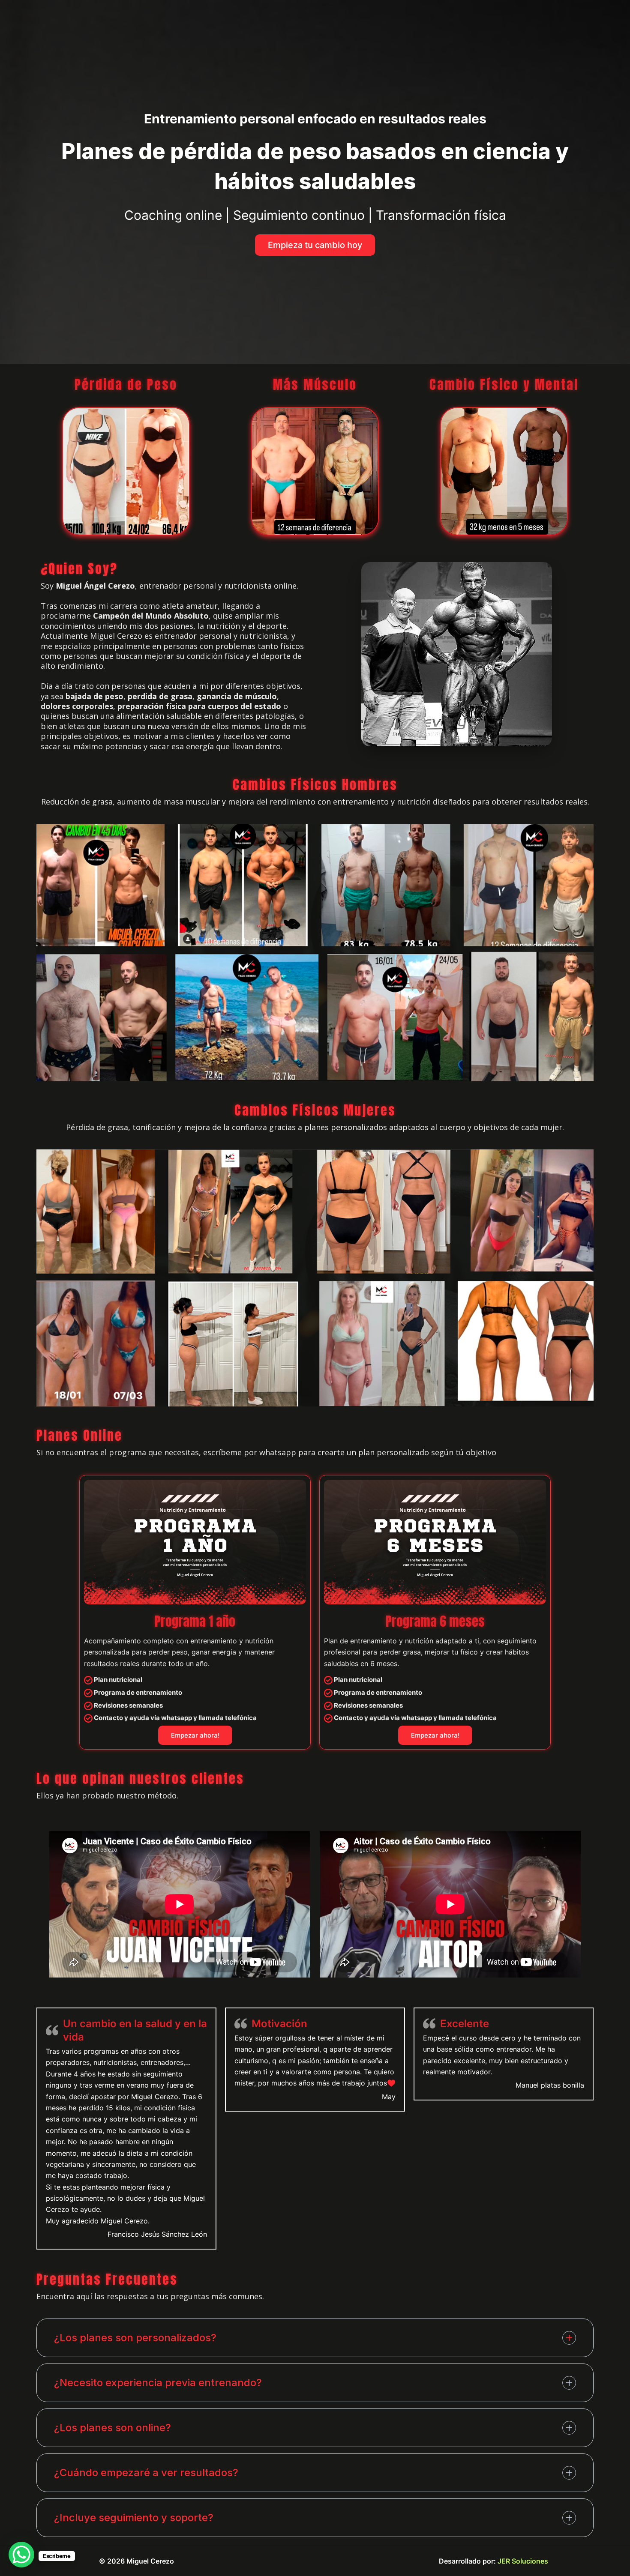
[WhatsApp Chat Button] (21, 2555)
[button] (315, 245)
